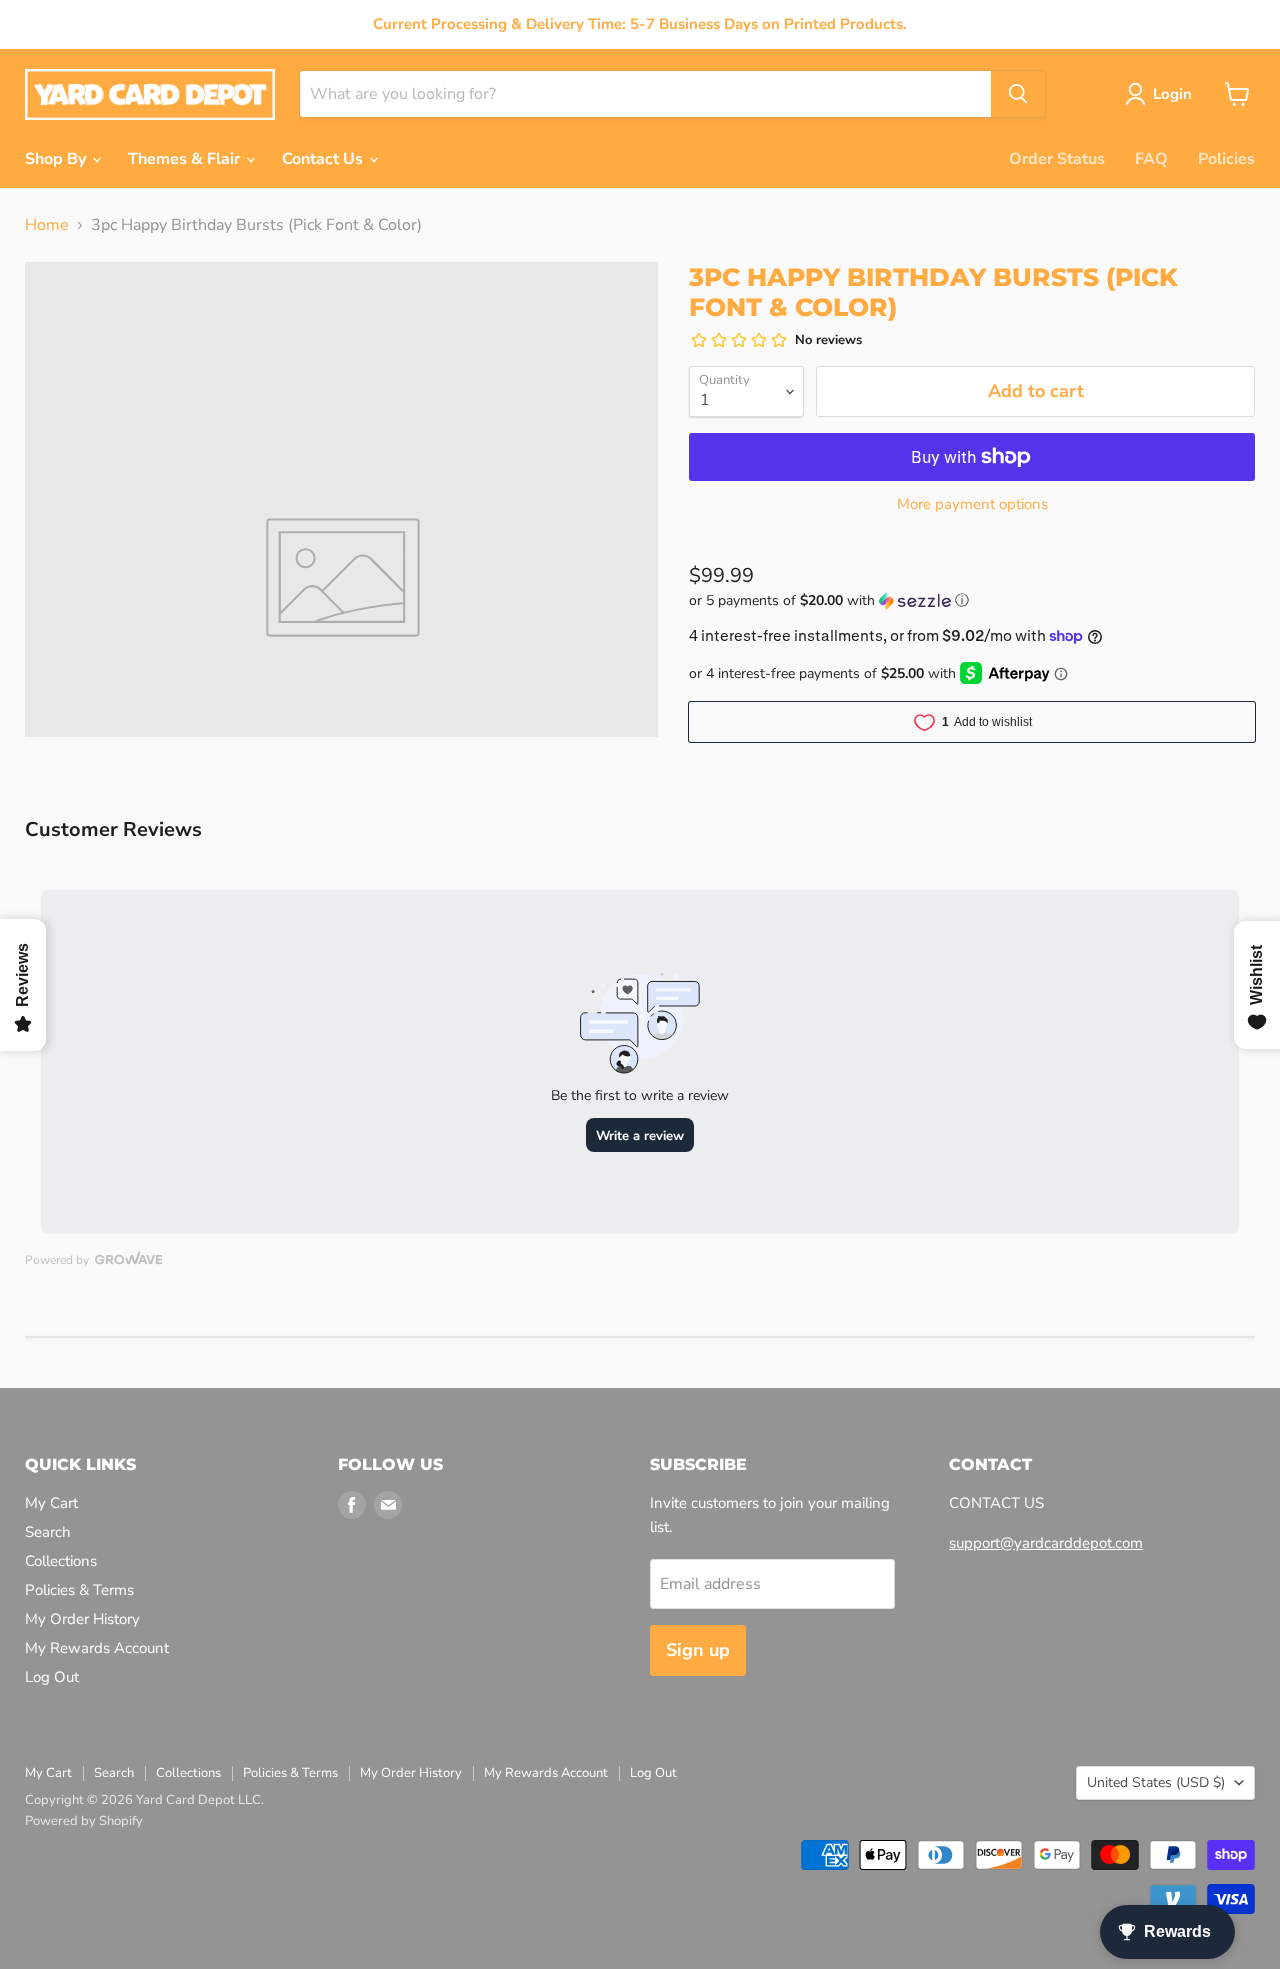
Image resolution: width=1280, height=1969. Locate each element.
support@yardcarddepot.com (1046, 1543)
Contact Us (324, 159)
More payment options (972, 504)
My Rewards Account (97, 1648)
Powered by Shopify (84, 1821)
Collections (61, 1561)
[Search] (1018, 94)
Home (47, 225)
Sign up (698, 1650)
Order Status (1057, 159)
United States (1156, 1782)
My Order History (82, 1619)
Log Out (52, 1677)
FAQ (1151, 159)
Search (48, 1532)
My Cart (51, 1503)
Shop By (57, 159)
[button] (972, 600)
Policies (1226, 159)
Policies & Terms (79, 1590)
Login (1172, 94)
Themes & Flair (186, 159)
